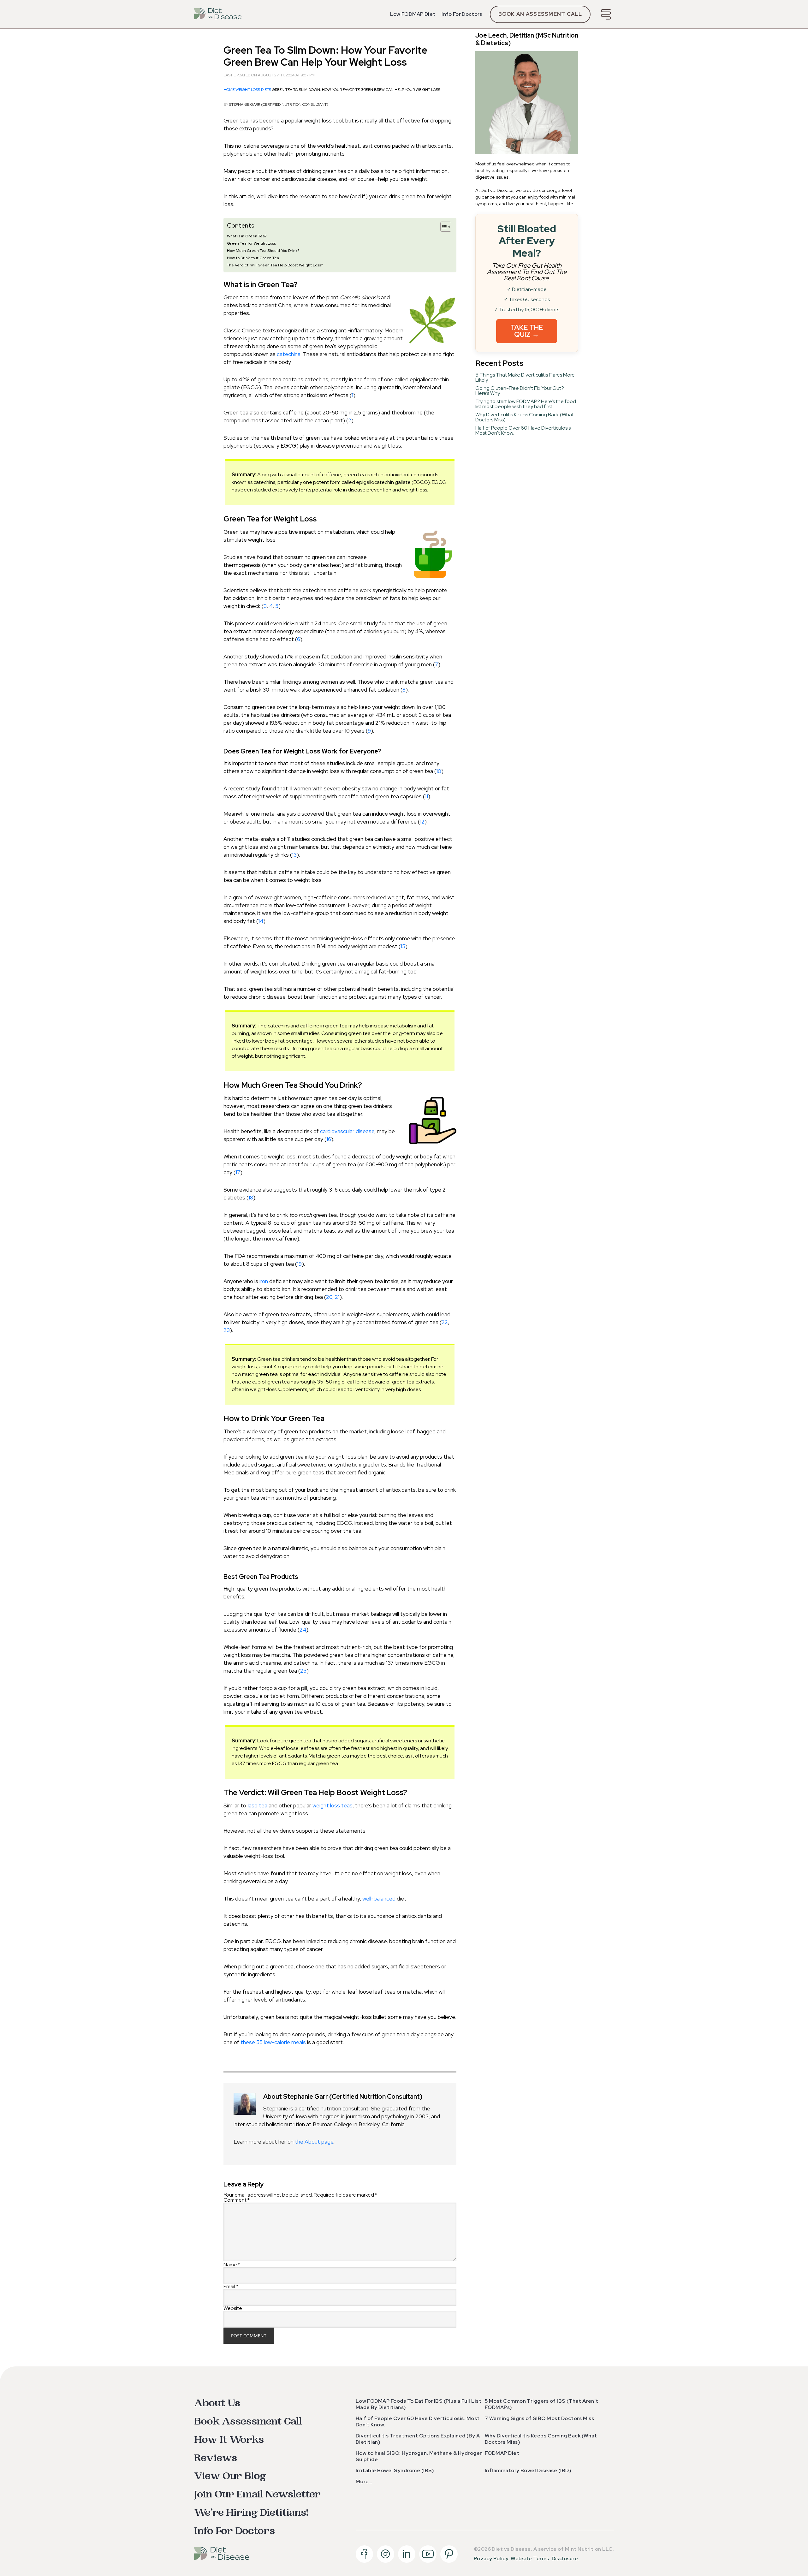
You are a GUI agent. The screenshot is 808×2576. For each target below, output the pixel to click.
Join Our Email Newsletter (257, 2494)
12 (422, 822)
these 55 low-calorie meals (273, 2042)
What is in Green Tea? (247, 236)
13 (294, 855)
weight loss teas (333, 1806)
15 (403, 946)
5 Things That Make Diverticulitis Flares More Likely (525, 377)
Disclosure (565, 2558)
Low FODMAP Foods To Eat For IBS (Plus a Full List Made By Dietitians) (419, 2404)
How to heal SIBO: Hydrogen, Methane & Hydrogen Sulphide (419, 2456)
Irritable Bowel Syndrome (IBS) (395, 2470)
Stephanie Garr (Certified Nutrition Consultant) (279, 104)
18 (251, 1198)
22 (445, 1322)
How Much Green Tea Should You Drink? (263, 250)
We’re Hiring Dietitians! (251, 2513)
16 (329, 1139)
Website (233, 2308)
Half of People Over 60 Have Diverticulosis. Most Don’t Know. (523, 430)
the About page (314, 2142)
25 (303, 1671)
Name (232, 2265)
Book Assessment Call (248, 2421)
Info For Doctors (462, 14)
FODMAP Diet (502, 2453)
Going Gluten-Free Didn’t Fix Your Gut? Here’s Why (520, 391)
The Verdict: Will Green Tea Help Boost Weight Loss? (275, 265)
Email (231, 2286)
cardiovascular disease (347, 1131)
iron (264, 1281)
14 (261, 921)
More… (364, 2481)
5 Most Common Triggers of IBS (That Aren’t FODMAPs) (542, 2404)
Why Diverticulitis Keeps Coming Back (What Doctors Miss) (525, 417)
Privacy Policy (491, 2558)
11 (426, 796)
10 (439, 771)
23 (227, 1330)
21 (337, 1297)
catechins (289, 354)
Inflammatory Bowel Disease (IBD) (528, 2470)
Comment (237, 2200)
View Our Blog (230, 2476)
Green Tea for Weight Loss (251, 243)
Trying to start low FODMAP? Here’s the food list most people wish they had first (526, 404)
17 (238, 1172)
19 (299, 1264)
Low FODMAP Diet (413, 14)
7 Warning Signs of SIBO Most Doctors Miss (540, 2418)
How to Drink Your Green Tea (253, 258)
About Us (217, 2403)
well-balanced (379, 1899)
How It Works (229, 2440)
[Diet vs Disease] (218, 14)
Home (229, 90)
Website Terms (530, 2558)
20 (329, 1297)
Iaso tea (257, 1806)
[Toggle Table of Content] (443, 227)
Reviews (216, 2458)
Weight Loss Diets (253, 90)
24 (303, 1630)
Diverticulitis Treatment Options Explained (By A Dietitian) (418, 2439)
